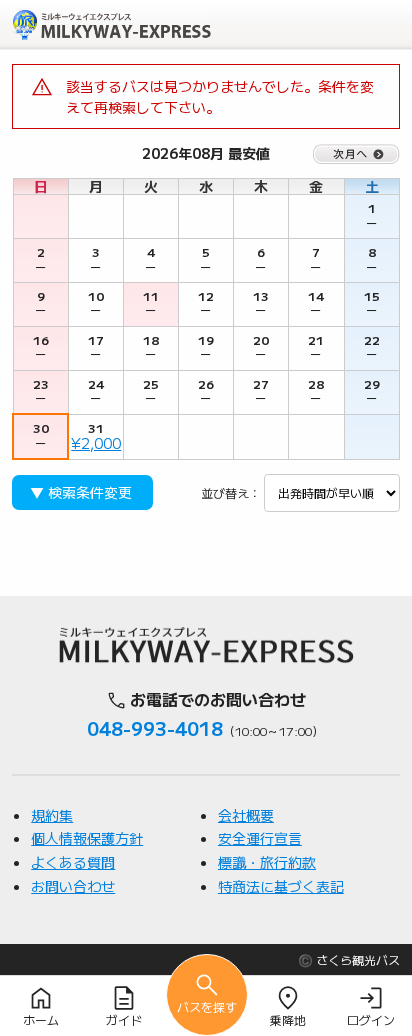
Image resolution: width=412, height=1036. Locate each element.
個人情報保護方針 (87, 838)
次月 (356, 154)
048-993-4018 (155, 728)
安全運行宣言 (260, 838)
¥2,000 (96, 443)
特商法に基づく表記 (281, 886)
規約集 (52, 815)
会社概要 (246, 815)
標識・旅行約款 (267, 862)
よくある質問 (73, 862)
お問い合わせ (73, 886)
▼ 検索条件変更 (81, 492)
